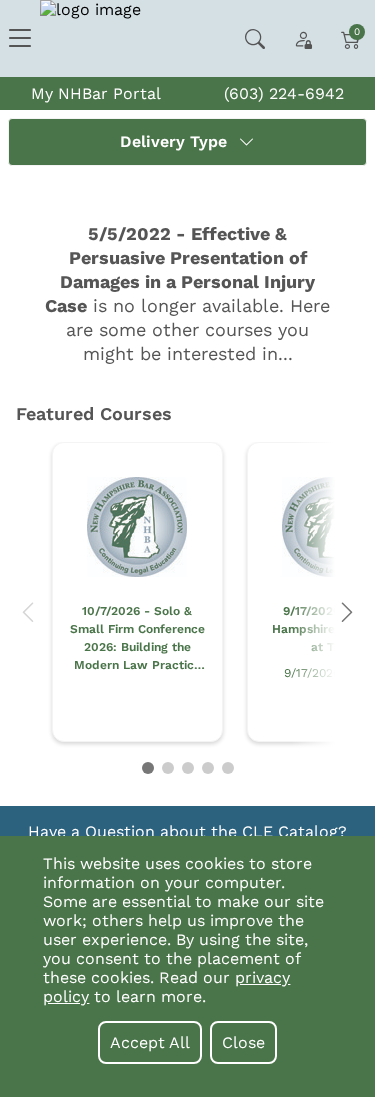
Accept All (150, 1042)
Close (243, 1042)
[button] (28, 612)
